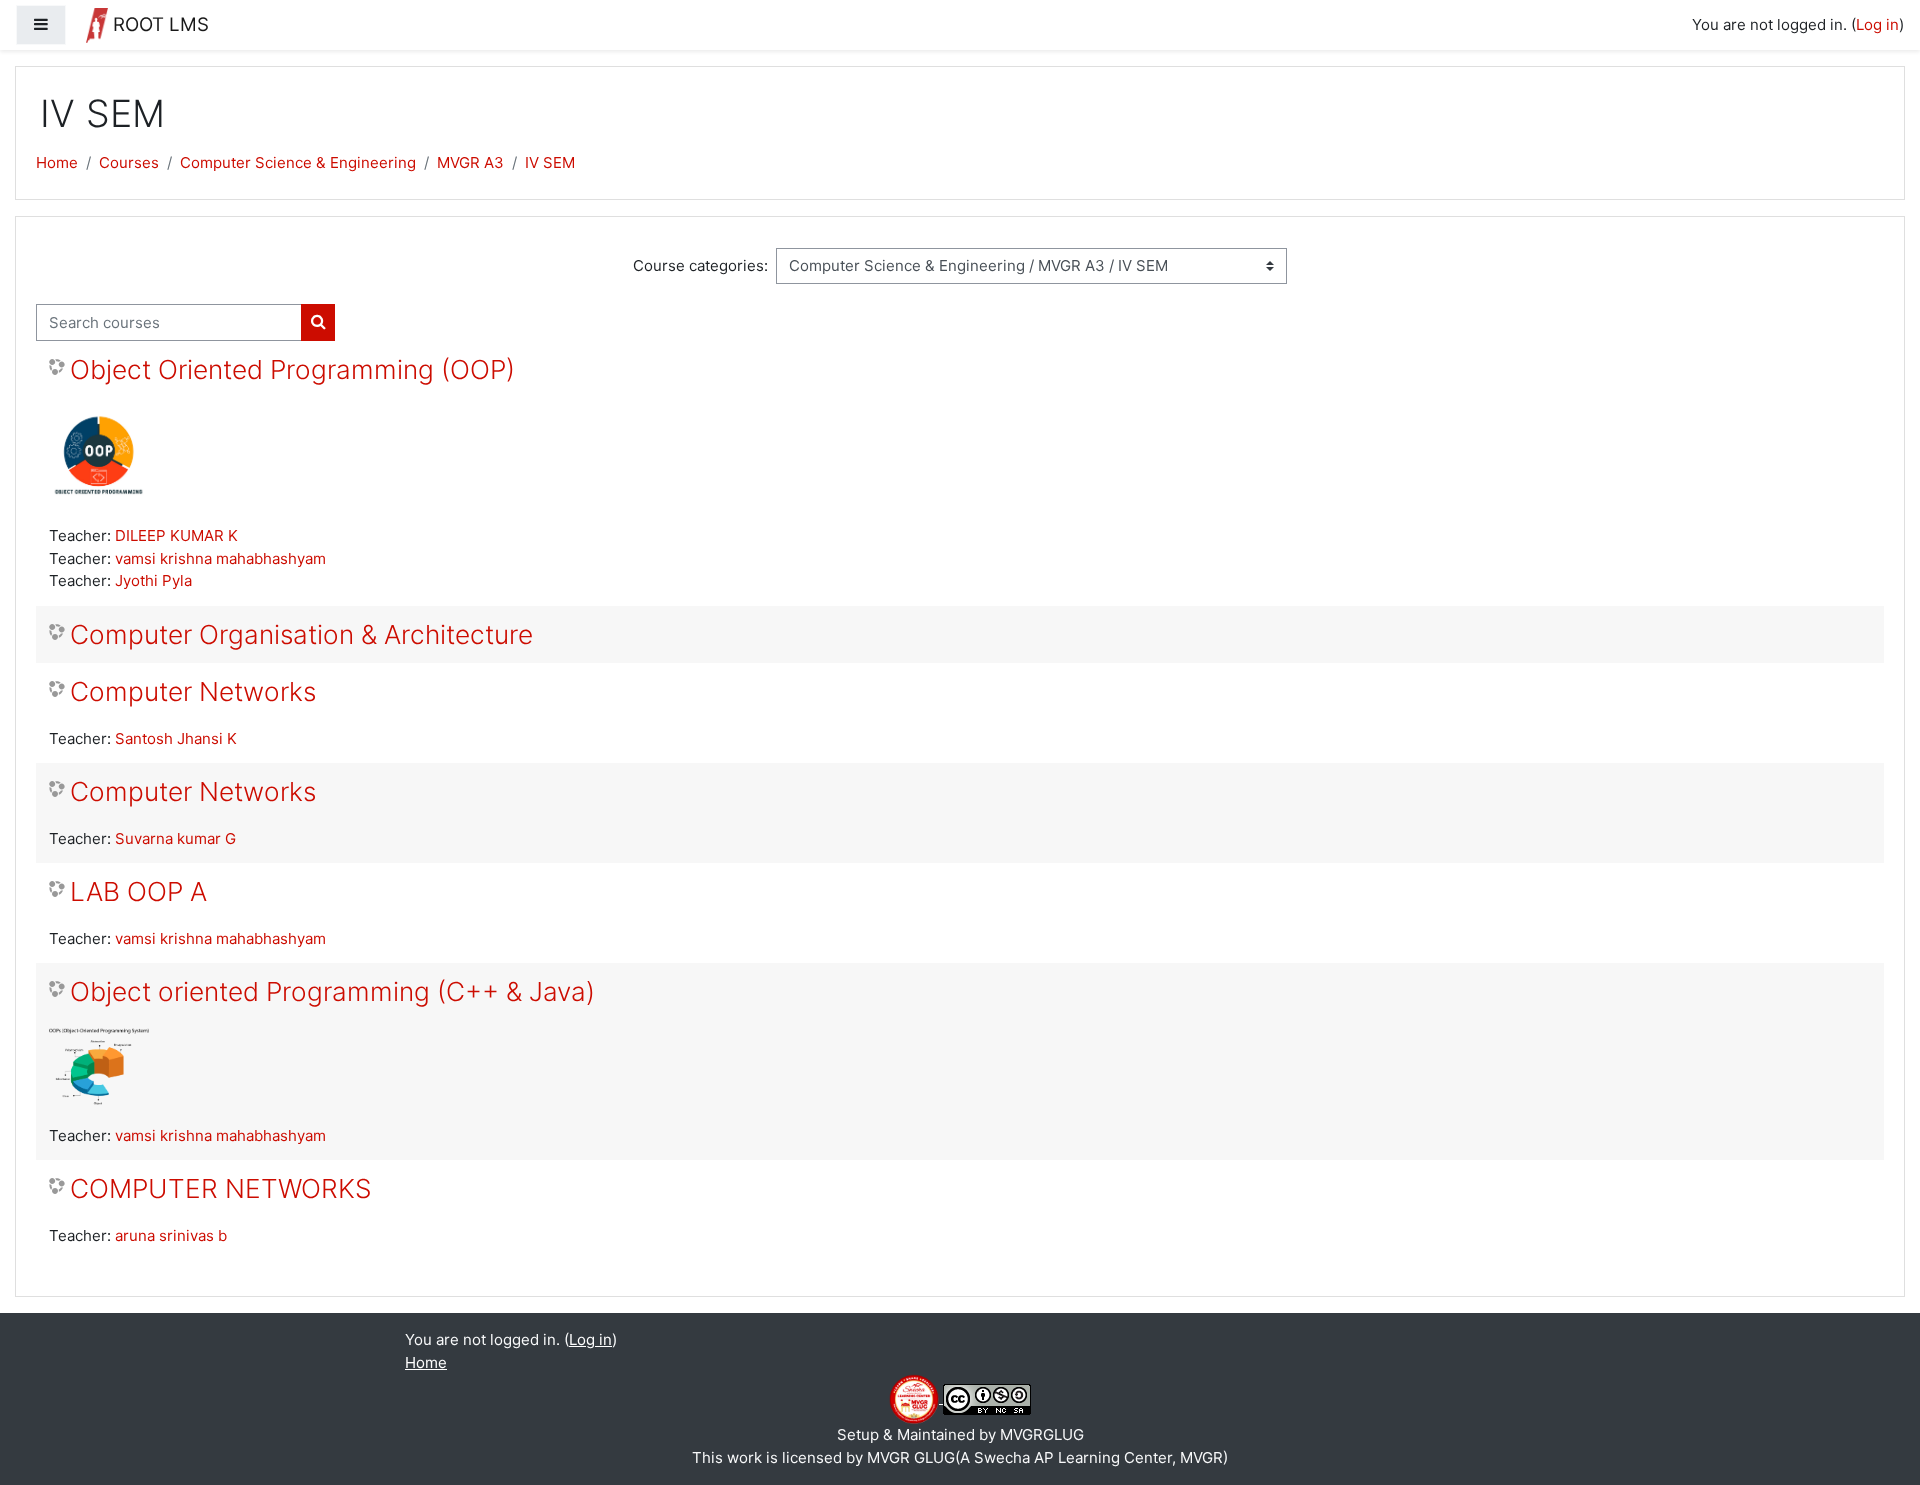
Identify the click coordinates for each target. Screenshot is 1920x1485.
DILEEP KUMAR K (176, 535)
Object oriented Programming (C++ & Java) (332, 991)
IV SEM (550, 162)
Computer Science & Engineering (298, 162)
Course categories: (700, 265)
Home (57, 162)
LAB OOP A (138, 891)
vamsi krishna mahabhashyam (220, 558)
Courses (129, 162)
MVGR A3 (470, 162)
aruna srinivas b (171, 1235)
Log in (1877, 24)
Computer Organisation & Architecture (301, 634)
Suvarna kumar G (175, 838)
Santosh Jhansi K (176, 738)
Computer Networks (193, 691)
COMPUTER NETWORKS (221, 1188)
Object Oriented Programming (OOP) (292, 369)
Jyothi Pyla (153, 580)
